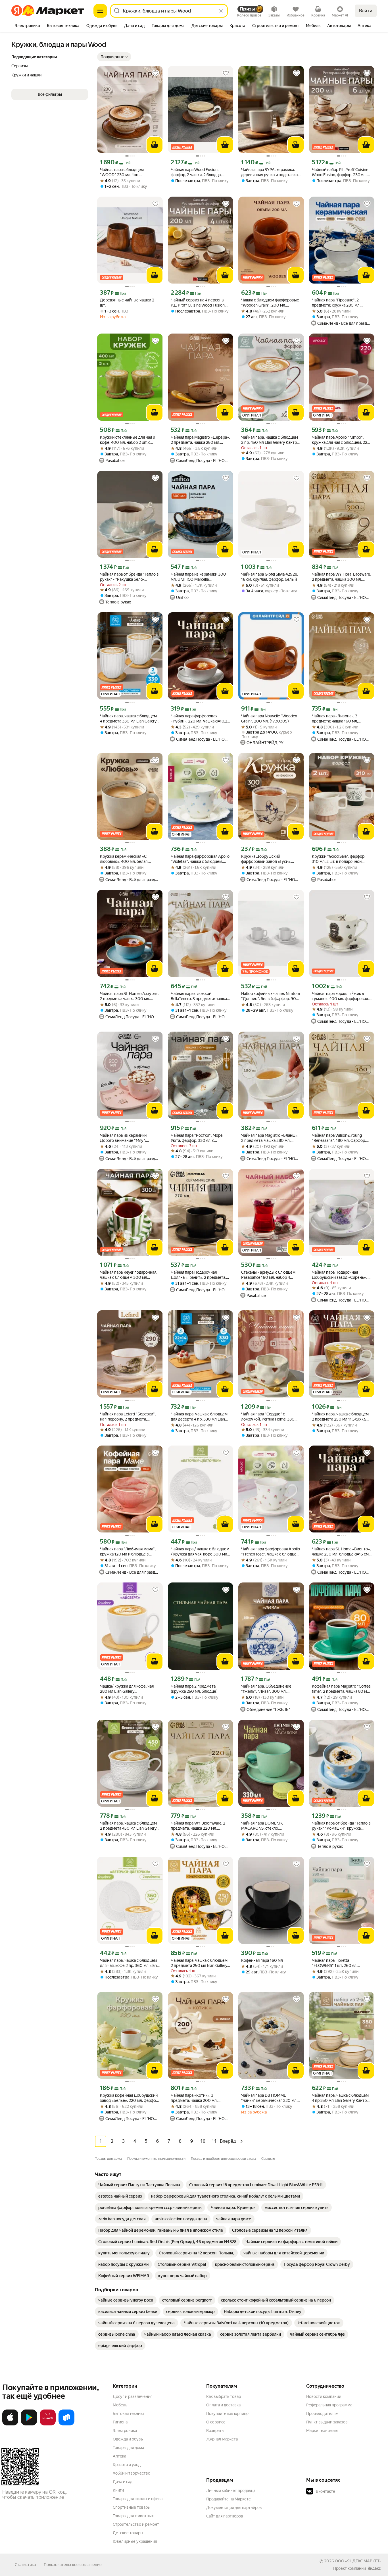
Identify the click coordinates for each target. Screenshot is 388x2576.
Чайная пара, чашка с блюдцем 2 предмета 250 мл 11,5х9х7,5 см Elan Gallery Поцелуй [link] (340, 1417)
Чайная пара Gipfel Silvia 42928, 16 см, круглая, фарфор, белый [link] (270, 577)
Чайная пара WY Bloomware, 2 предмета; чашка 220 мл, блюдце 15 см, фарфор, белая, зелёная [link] (198, 1826)
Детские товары (128, 2533)
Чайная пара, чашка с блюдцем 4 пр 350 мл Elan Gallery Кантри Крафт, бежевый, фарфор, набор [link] (342, 2098)
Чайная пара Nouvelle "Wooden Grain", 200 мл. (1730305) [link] (269, 719)
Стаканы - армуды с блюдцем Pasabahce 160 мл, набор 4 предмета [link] (268, 1275)
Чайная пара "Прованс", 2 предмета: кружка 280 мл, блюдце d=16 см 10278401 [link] (336, 303)
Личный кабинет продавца (231, 2490)
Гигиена (120, 2422)
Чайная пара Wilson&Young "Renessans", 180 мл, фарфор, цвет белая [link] (339, 1138)
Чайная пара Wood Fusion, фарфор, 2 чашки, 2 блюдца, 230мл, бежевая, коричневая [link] (198, 172)
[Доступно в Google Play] (29, 2424)
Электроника (125, 2431)
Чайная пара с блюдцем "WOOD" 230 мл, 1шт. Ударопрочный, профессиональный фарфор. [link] (126, 172)
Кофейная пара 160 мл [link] (262, 1960)
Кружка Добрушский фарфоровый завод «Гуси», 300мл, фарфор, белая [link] (266, 859)
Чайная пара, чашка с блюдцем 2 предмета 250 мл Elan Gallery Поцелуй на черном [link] (199, 1963)
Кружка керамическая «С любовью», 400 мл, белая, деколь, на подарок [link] (124, 859)
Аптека (119, 2456)
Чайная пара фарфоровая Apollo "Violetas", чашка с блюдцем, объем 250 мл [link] (200, 859)
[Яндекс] (374, 2568)
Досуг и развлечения (133, 2396)
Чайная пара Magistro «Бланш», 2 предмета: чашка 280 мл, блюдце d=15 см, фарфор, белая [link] (270, 1138)
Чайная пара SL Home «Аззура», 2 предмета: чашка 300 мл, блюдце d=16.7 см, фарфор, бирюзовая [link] (129, 996)
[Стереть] (221, 11)
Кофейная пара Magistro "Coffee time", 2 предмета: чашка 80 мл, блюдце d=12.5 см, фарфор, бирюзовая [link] (341, 1689)
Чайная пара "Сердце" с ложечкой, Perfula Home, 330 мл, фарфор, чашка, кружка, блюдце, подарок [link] (268, 1417)
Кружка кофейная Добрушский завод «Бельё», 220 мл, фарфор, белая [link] (130, 2098)
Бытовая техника (129, 2413)
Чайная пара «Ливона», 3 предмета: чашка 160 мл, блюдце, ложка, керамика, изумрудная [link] (336, 719)
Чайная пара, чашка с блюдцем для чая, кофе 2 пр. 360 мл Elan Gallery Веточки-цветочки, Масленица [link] (128, 1963)
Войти (366, 11)
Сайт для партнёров (225, 2516)
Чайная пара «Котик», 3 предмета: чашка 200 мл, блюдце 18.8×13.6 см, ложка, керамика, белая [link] (197, 2098)
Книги (118, 2490)
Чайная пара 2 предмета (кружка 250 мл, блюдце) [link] (194, 1689)
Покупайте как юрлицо (227, 2413)
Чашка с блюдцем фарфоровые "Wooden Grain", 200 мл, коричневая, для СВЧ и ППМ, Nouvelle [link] (270, 303)
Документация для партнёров (234, 2508)
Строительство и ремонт (136, 2524)
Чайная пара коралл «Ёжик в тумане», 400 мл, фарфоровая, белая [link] (340, 996)
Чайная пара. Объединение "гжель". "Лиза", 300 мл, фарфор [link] (266, 1689)
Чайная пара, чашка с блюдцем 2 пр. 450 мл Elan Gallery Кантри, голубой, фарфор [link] (271, 440)
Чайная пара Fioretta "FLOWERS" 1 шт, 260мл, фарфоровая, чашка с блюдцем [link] (340, 1963)
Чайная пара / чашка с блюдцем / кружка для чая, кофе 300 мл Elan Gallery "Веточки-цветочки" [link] (200, 1552)
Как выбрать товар (224, 2396)
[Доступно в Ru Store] (66, 2424)
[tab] (27, 26)
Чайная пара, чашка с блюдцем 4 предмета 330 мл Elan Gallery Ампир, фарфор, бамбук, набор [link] (128, 719)
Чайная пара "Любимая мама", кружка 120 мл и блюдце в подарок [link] (128, 1552)
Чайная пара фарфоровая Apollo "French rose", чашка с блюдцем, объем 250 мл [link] (271, 1552)
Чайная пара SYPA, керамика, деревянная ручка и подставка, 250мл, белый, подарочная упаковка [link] (270, 172)
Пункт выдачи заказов (327, 2422)
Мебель (120, 2405)
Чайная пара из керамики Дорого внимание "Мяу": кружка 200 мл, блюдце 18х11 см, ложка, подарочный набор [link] (127, 1138)
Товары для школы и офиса (138, 2499)
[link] (139, 2185)
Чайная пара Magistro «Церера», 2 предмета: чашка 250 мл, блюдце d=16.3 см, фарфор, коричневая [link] (200, 440)
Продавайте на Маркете (229, 2499)
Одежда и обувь (128, 2439)
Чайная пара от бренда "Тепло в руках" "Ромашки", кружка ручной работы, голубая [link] (341, 1826)
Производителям (322, 2413)
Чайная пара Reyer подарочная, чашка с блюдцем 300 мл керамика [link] (129, 1275)
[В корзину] (155, 145)
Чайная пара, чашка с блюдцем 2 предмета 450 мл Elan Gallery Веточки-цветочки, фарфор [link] (128, 1826)
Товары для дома (128, 2448)
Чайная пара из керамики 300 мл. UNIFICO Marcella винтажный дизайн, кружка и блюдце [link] (198, 577)
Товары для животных (133, 2516)
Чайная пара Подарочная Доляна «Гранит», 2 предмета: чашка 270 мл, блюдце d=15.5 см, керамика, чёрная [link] (198, 1275)
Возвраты (215, 2431)
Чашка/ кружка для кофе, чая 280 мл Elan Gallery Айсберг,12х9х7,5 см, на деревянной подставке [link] (127, 1689)
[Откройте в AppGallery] (48, 2424)
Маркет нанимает (323, 2431)
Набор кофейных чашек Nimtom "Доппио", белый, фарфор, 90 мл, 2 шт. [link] (271, 996)
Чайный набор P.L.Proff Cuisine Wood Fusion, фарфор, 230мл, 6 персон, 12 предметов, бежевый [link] (342, 172)
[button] (114, 57)
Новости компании (324, 2396)
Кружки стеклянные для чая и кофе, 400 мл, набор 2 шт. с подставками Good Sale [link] (128, 440)
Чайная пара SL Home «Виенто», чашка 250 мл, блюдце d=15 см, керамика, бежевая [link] (341, 1552)
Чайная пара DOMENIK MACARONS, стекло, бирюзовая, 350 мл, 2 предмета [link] (270, 1826)
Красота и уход (127, 2465)
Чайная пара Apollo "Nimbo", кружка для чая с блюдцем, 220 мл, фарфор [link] (341, 440)
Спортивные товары (132, 2507)
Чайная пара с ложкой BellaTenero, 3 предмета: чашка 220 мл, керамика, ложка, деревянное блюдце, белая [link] (199, 996)
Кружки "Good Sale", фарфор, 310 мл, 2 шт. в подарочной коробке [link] (339, 859)
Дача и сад (123, 2482)
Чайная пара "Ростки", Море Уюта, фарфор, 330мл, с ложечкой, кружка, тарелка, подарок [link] (197, 1138)
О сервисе (216, 2422)
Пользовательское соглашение (73, 2565)
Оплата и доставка (223, 2405)
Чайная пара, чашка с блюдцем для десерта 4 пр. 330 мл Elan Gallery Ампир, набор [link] (199, 1417)
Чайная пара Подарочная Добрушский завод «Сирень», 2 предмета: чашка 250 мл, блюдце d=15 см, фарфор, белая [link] (341, 1275)
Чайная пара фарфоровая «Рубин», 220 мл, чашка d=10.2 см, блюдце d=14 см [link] (199, 719)
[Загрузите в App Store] (10, 2424)
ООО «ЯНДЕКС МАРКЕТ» (358, 2561)
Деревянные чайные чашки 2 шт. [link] (127, 303)
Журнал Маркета (222, 2439)
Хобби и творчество (132, 2473)
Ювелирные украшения (135, 2541)
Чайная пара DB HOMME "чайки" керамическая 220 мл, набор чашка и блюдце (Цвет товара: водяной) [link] (269, 2098)
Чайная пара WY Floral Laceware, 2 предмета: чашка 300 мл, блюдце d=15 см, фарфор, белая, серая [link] (341, 577)
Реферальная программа (329, 2405)
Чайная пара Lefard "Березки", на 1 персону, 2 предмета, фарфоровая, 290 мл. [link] (128, 1417)
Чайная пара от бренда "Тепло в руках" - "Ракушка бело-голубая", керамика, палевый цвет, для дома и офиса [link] (129, 577)
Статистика (25, 2565)
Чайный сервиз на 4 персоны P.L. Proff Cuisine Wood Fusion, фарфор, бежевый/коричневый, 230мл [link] (200, 303)
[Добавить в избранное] (155, 73)
